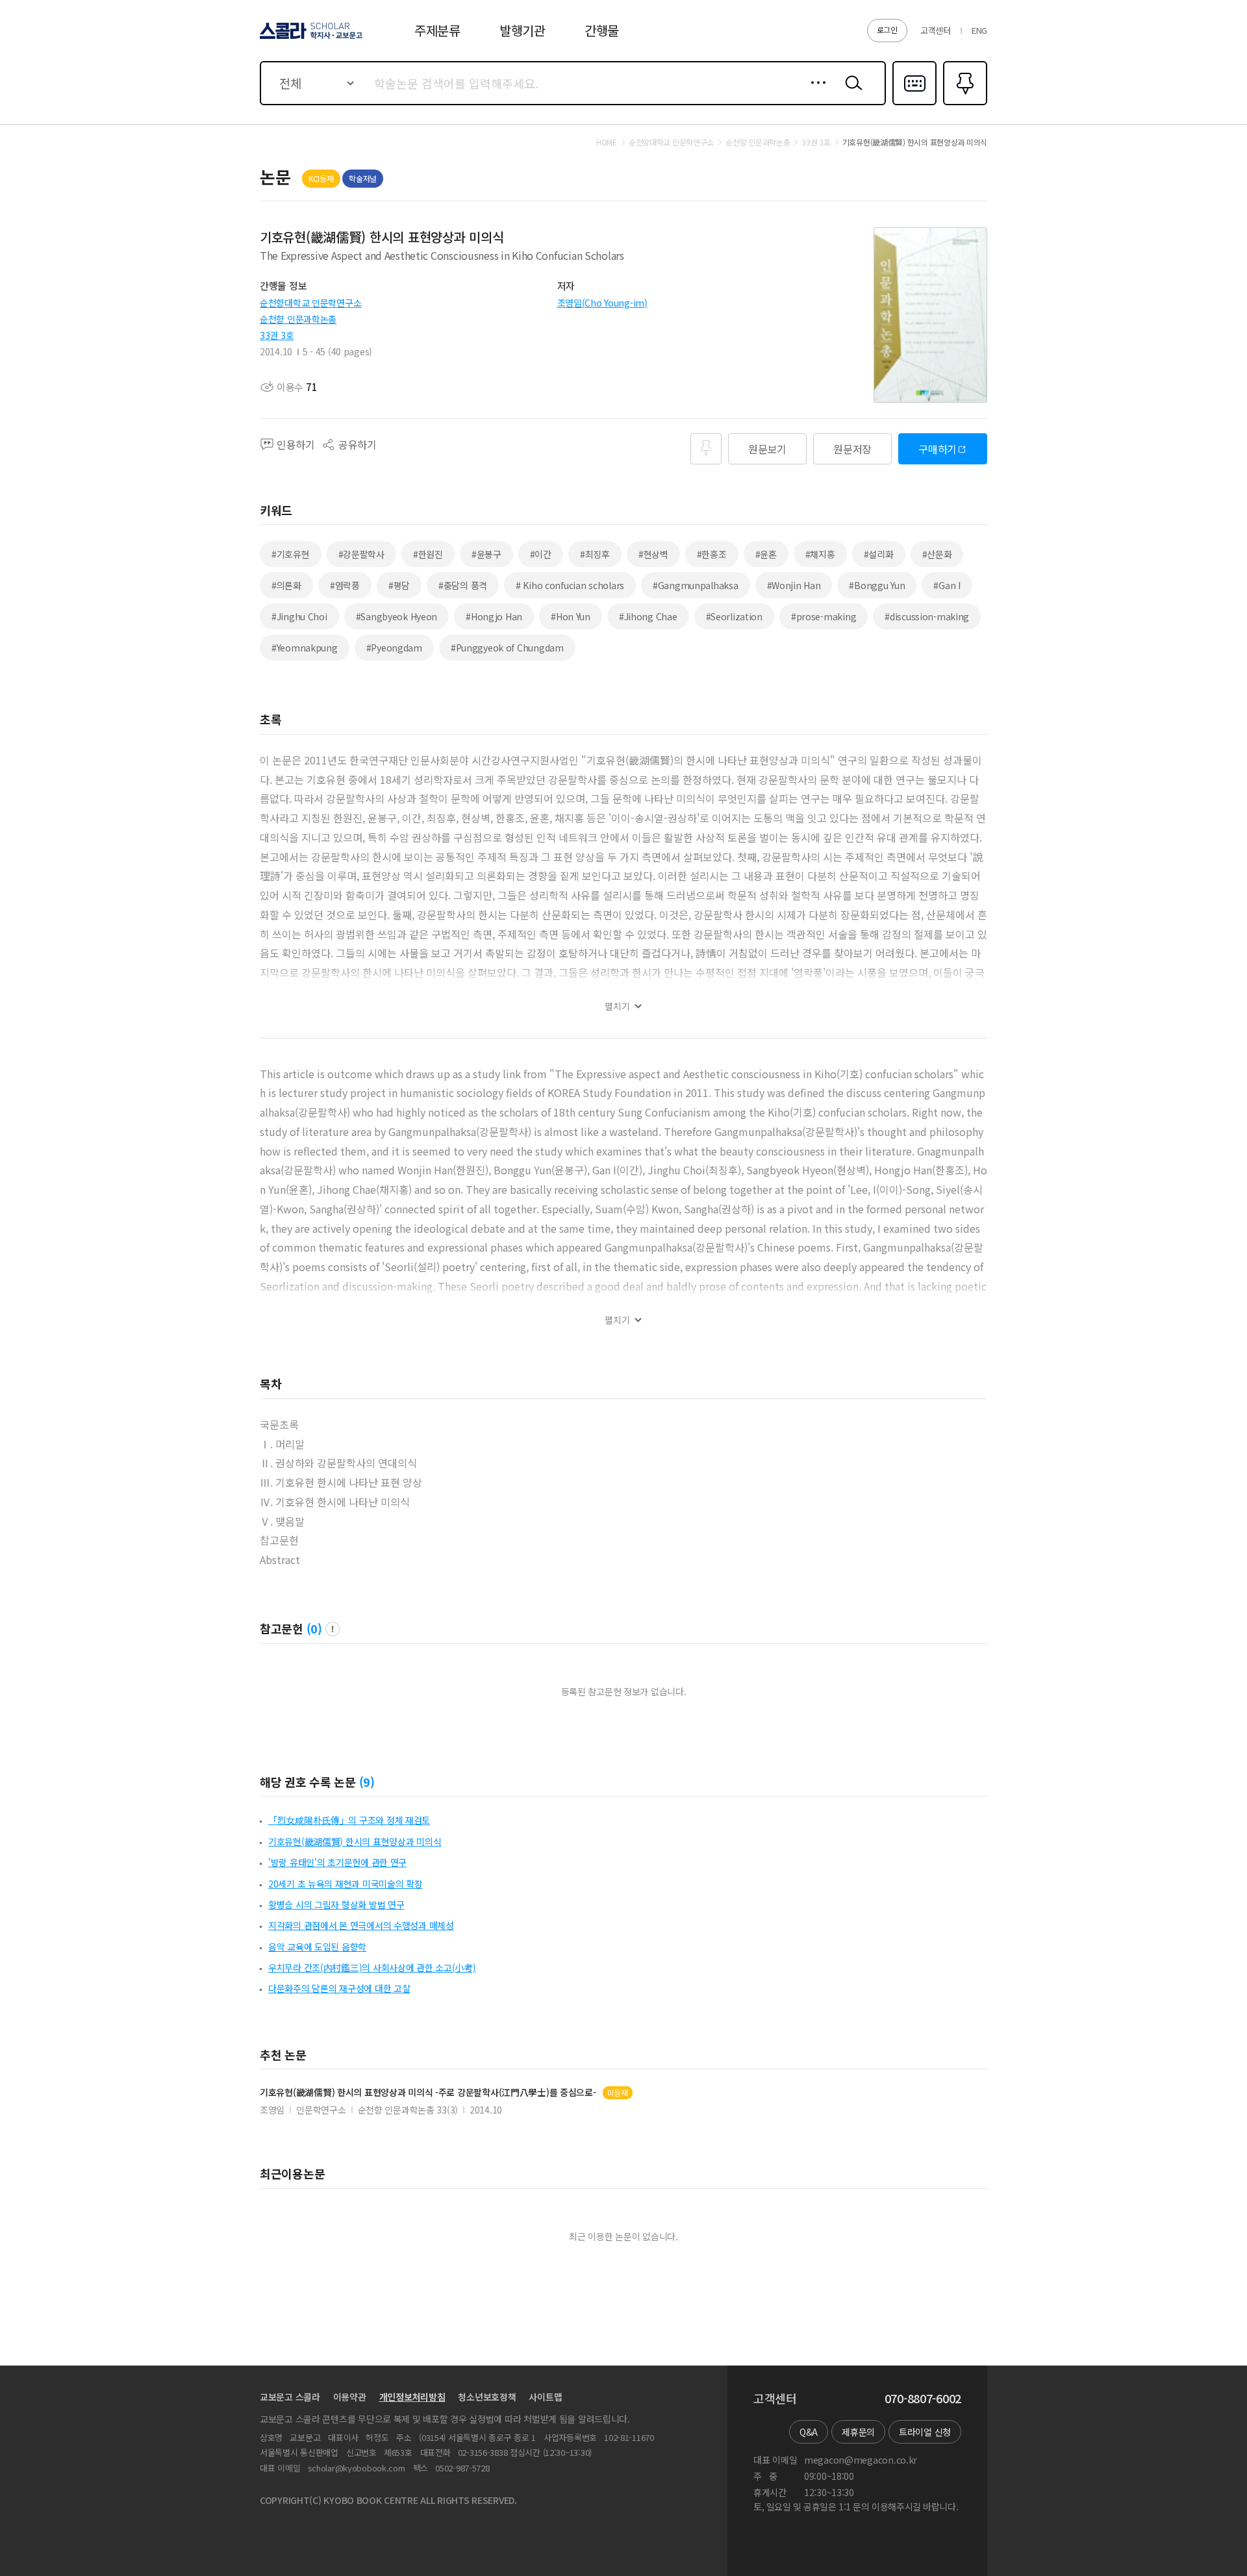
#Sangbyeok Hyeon (397, 616)
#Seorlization (734, 616)
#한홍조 (712, 554)
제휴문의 (858, 2432)
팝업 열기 (333, 1629)
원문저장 (852, 449)
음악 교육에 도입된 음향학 (317, 1947)
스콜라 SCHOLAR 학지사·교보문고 (310, 38)
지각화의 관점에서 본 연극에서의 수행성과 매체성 (361, 1925)
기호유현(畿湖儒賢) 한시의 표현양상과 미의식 (355, 1841)
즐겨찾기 (964, 104)
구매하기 (938, 449)
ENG (979, 30)
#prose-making (824, 616)
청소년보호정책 (487, 2397)
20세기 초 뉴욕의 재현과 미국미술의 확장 (346, 1884)
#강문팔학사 (361, 554)
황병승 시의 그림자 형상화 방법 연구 (336, 1904)
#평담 (399, 585)
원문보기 (767, 449)
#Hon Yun (571, 616)
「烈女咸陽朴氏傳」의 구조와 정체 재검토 (349, 1820)
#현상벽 (653, 554)
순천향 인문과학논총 (298, 319)
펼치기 (617, 1006)
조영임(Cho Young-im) (602, 303)
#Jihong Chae (648, 616)
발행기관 (523, 30)
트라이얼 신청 (925, 2432)
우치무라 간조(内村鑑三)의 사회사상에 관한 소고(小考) (372, 1967)
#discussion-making (927, 616)
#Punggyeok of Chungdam (507, 648)
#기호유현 (291, 554)
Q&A (809, 2432)
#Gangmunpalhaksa (696, 585)
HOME (607, 142)
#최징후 (595, 554)
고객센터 (936, 30)
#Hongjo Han (494, 616)
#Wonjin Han (794, 585)
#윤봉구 (486, 554)
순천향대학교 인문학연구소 (310, 303)
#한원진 (428, 554)
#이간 (541, 554)
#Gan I (947, 585)
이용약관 (350, 2397)
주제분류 (437, 30)
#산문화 (937, 554)
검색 (851, 93)
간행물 (602, 30)
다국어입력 (914, 104)
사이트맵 (545, 2397)
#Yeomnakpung (305, 648)
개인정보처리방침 (412, 2397)
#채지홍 (820, 554)
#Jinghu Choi (299, 616)
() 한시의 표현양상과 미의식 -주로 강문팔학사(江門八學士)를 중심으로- (428, 2092)
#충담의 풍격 (463, 585)
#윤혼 (766, 554)
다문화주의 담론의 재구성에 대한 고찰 (339, 1988)
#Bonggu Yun (877, 585)
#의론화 (286, 585)
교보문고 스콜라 (290, 2397)
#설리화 (879, 554)
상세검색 (815, 93)
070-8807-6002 (923, 2399)
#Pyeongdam (394, 648)
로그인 (887, 30)
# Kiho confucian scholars (570, 585)
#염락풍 (345, 585)
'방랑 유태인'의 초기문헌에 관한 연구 (337, 1862)
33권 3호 (277, 335)
